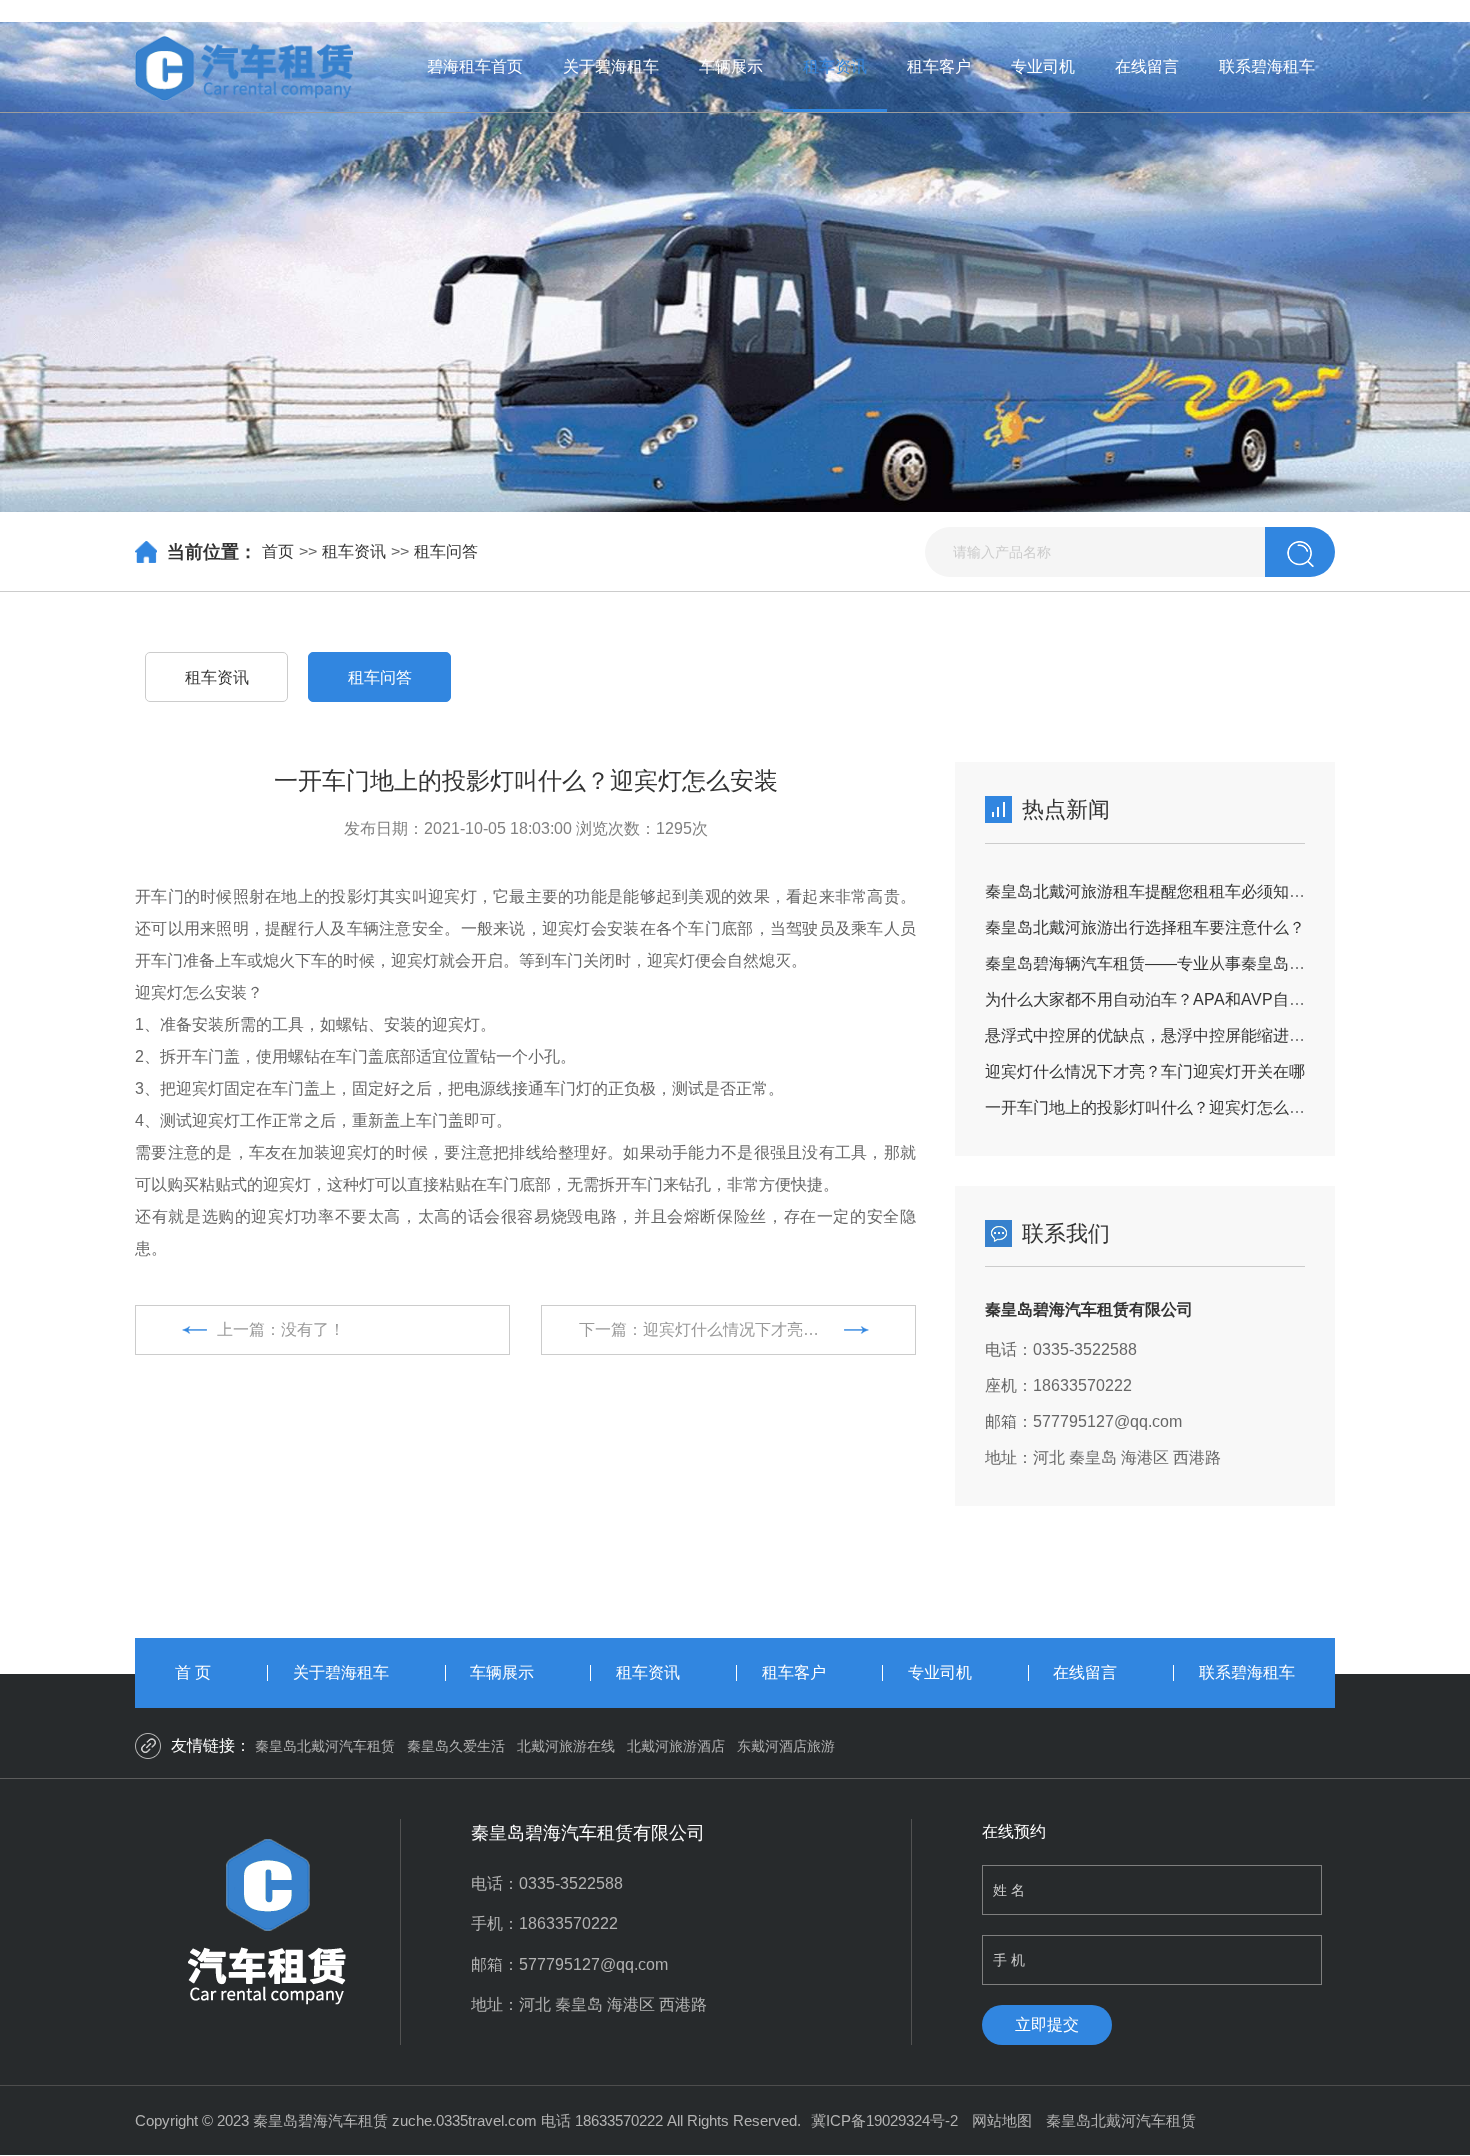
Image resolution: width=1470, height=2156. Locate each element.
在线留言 (1147, 66)
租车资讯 (835, 66)
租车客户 (939, 66)
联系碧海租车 (1267, 66)
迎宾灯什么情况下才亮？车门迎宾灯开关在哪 (1145, 1071)
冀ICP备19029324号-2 (884, 2120)
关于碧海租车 (611, 66)
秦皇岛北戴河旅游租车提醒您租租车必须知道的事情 (1169, 891)
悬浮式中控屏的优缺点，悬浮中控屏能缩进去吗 (1153, 1035)
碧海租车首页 (475, 66)
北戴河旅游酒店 (676, 1746)
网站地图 (1002, 2120)
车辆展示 (731, 66)
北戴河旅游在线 (566, 1746)
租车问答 (446, 551)
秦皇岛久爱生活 (456, 1746)
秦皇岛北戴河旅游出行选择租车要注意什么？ (1145, 927)
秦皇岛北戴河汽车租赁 (325, 1746)
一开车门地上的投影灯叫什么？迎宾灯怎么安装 (1153, 1107)
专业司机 (1043, 66)
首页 (278, 551)
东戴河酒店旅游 (786, 1746)
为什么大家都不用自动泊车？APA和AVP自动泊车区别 (1177, 999)
